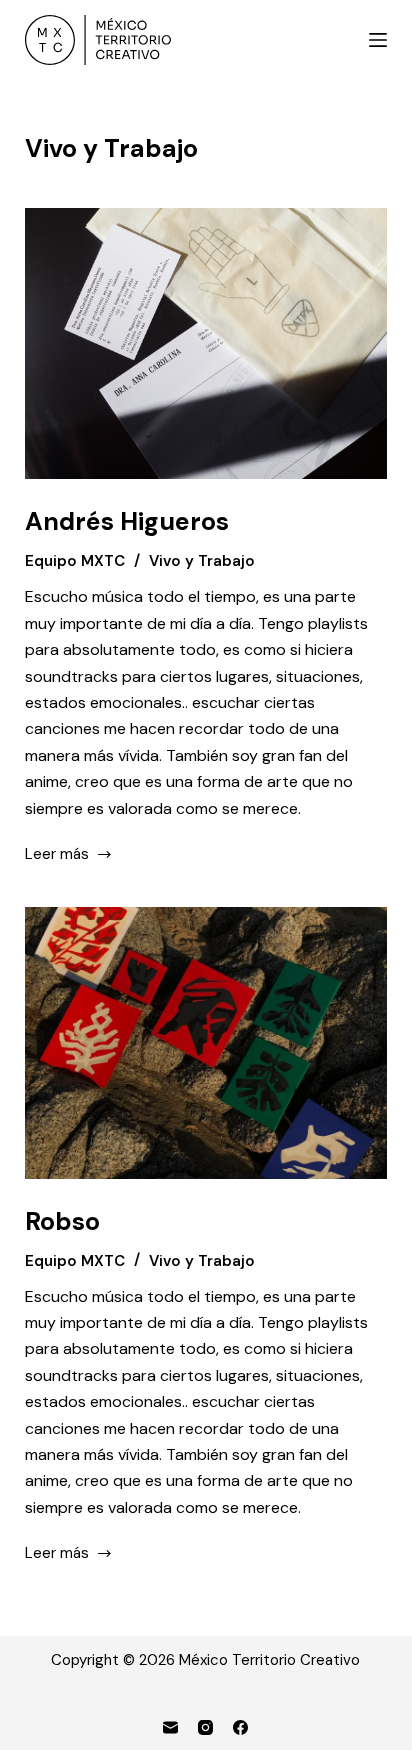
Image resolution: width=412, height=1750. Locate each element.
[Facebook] (240, 1727)
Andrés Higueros (127, 521)
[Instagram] (205, 1727)
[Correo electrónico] (170, 1727)
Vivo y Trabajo (202, 561)
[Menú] (378, 40)
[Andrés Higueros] (206, 344)
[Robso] (206, 1043)
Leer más (57, 855)
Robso (62, 1221)
